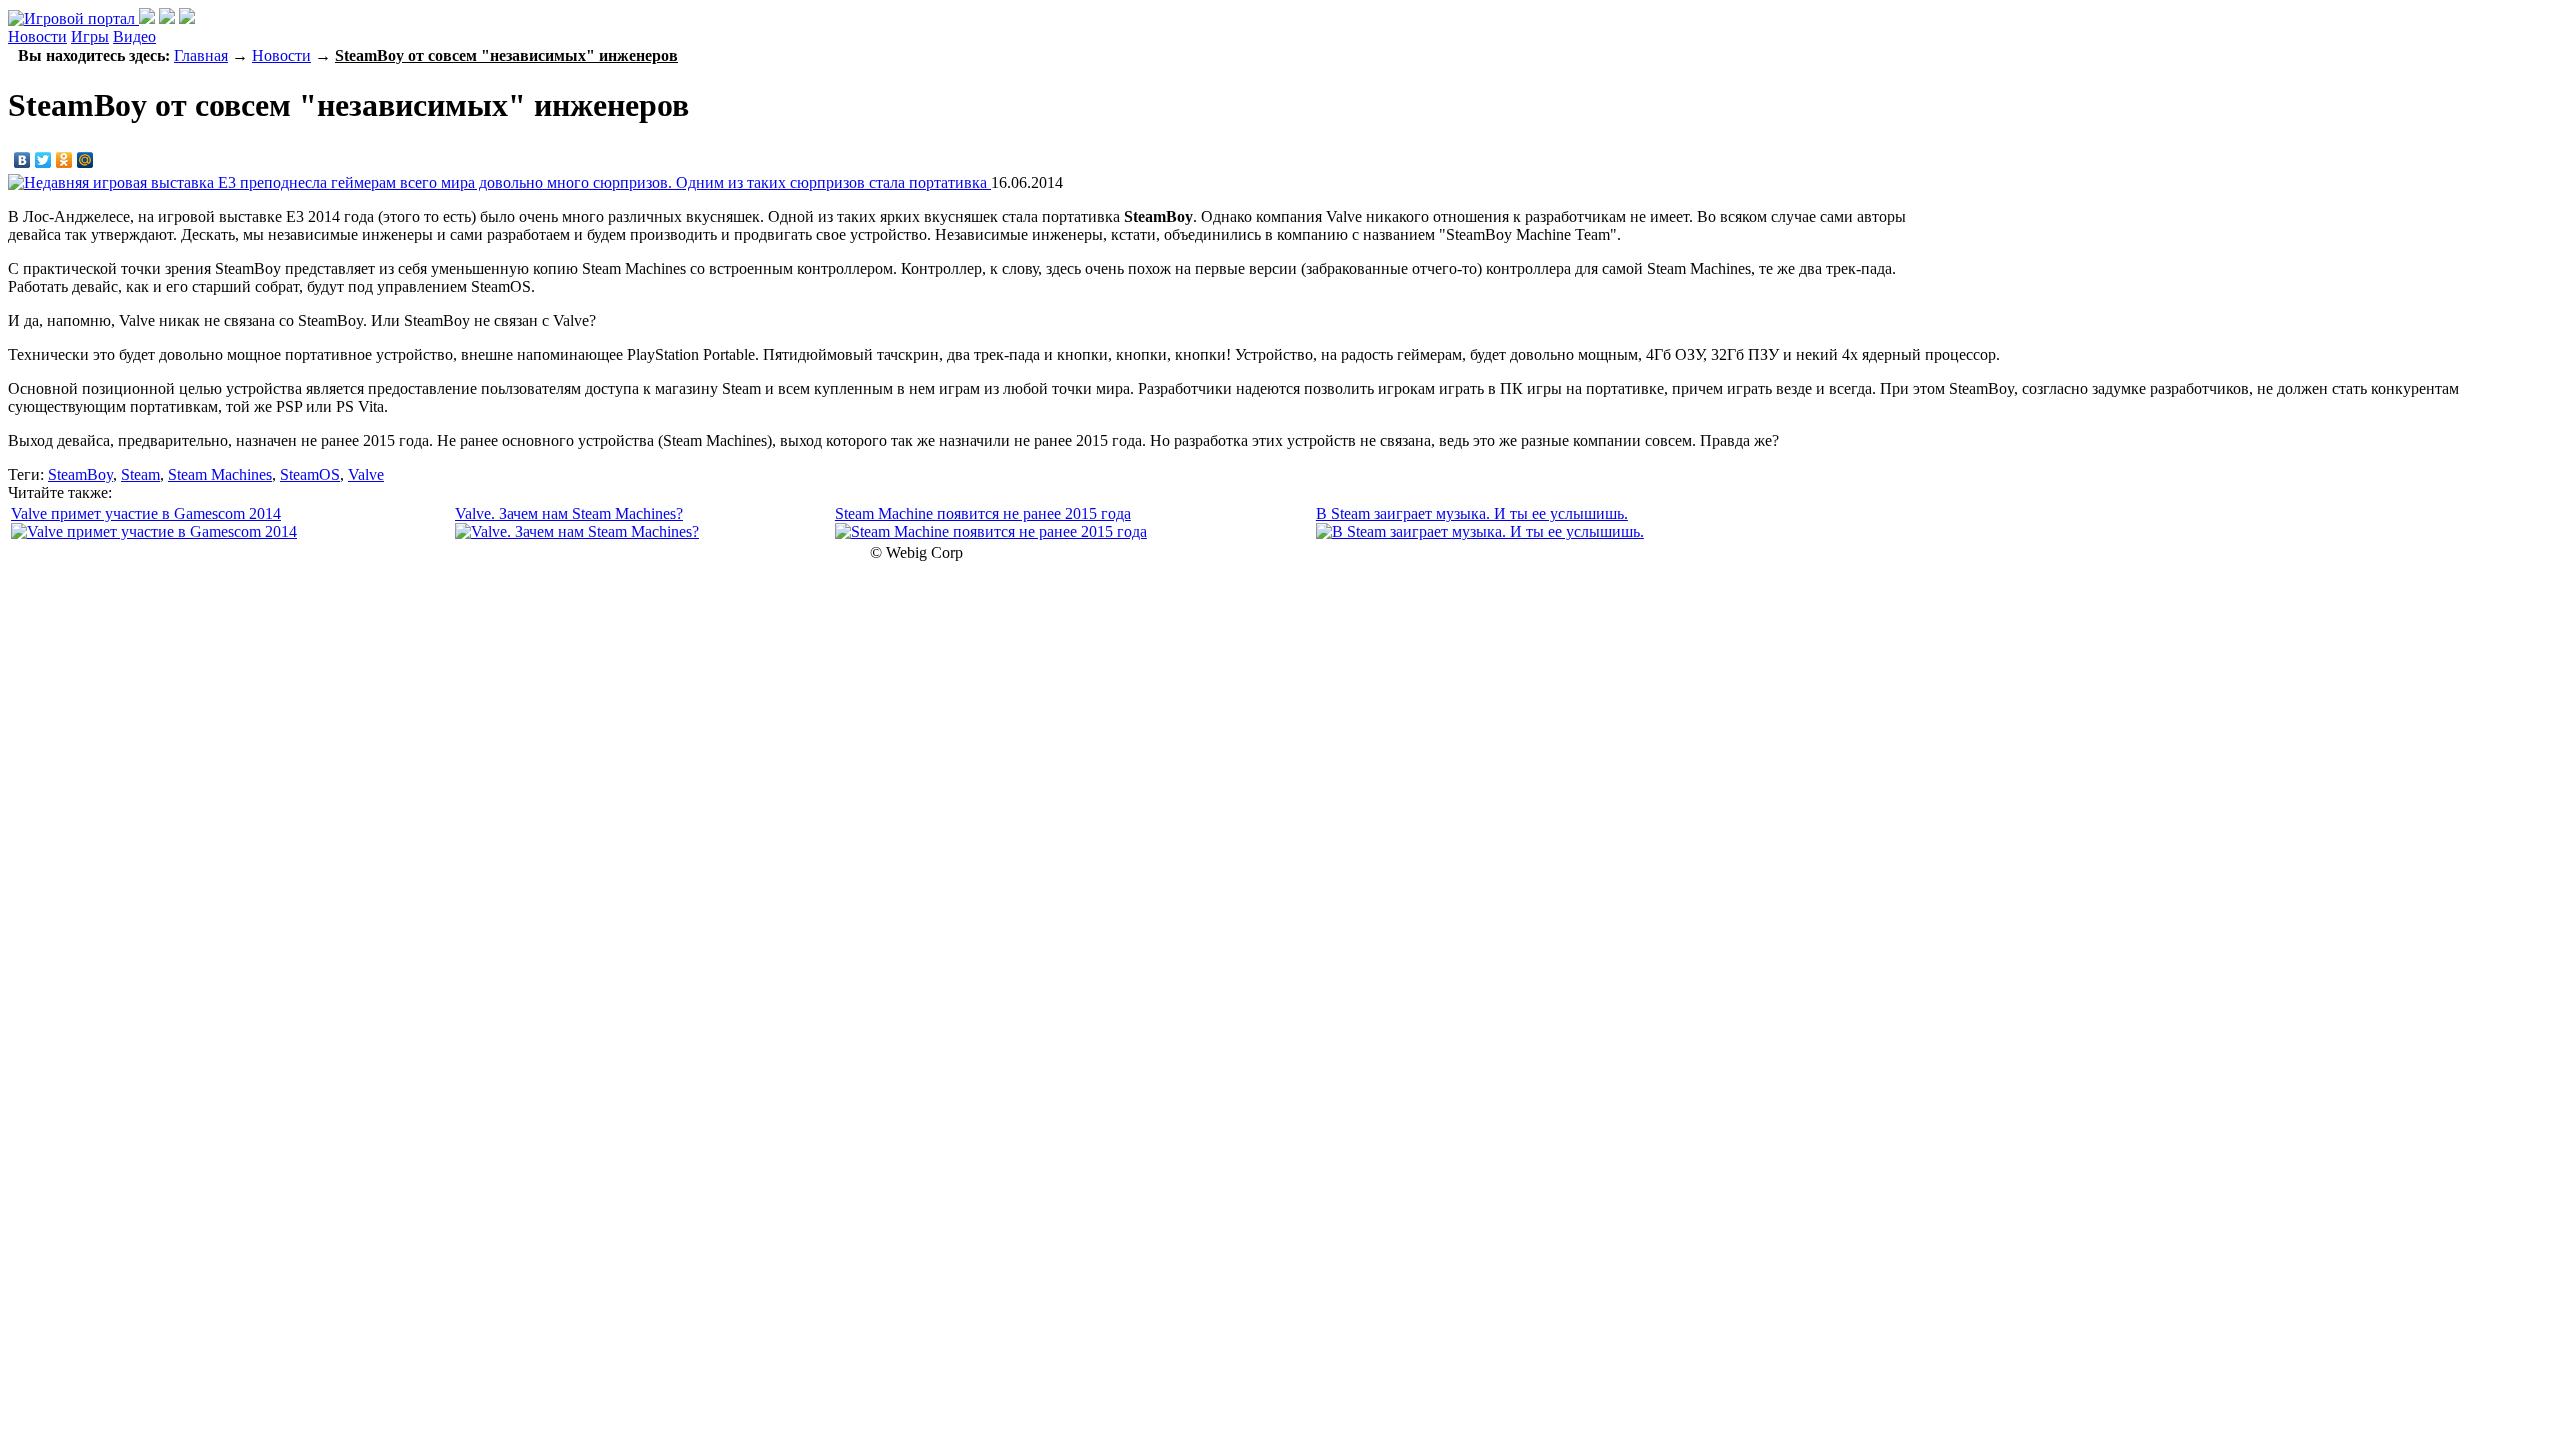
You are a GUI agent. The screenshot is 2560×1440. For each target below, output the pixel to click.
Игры (90, 36)
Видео (134, 36)
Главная (201, 55)
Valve (366, 474)
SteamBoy (80, 474)
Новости (37, 36)
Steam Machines (220, 474)
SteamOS (310, 474)
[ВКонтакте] (22, 160)
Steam (140, 474)
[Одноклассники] (64, 160)
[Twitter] (43, 160)
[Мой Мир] (85, 160)
